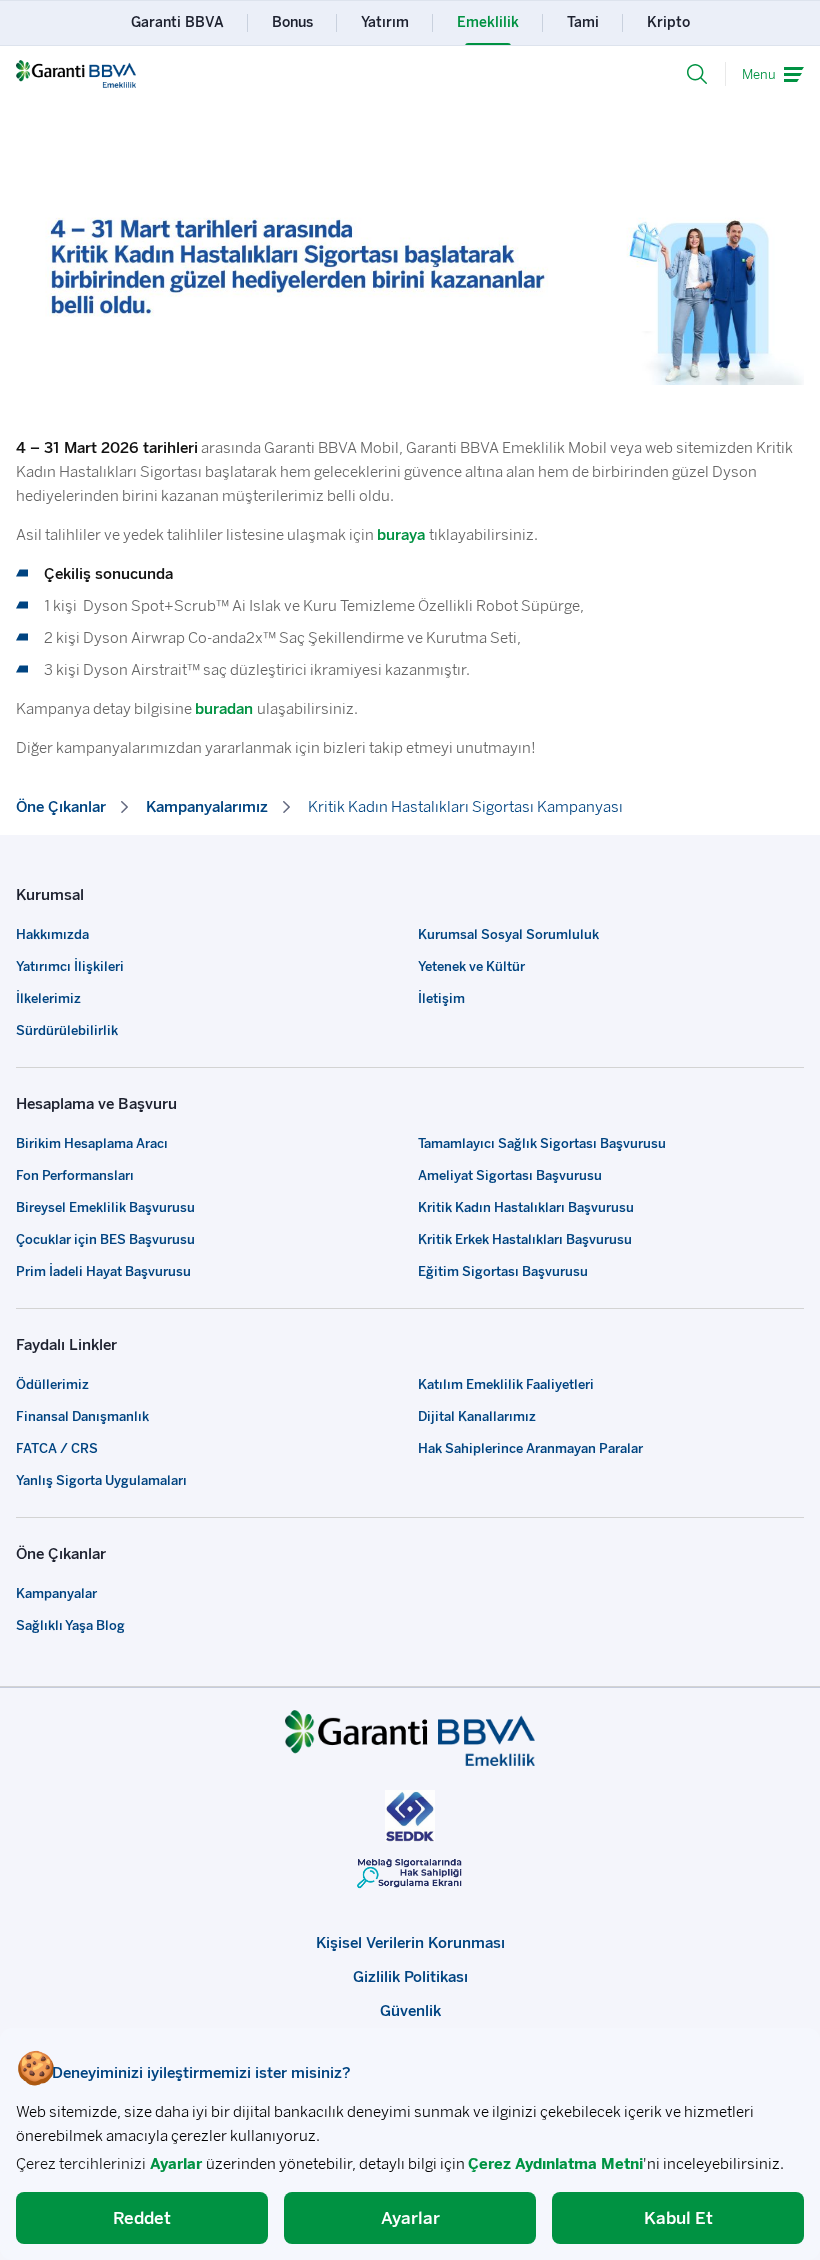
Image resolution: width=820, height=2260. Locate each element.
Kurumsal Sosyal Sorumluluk (508, 934)
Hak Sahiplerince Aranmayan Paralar (530, 1448)
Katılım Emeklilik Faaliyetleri (506, 1384)
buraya (401, 535)
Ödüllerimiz (52, 1384)
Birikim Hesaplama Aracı (92, 1143)
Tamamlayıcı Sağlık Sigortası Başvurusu (542, 1143)
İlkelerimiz (48, 998)
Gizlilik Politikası (410, 1977)
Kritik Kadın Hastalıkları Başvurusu (526, 1207)
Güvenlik (410, 2011)
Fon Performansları (75, 1175)
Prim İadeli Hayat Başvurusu (103, 1271)
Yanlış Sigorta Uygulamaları (101, 1480)
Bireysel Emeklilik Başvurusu (105, 1207)
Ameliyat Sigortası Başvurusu (510, 1175)
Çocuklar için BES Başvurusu (105, 1239)
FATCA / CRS (57, 1448)
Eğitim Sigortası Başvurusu (503, 1271)
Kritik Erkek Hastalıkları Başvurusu (525, 1239)
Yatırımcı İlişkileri (70, 966)
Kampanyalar (56, 1593)
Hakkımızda (52, 934)
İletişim (441, 998)
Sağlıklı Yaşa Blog (70, 1625)
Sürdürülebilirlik (67, 1030)
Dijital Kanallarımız (477, 1416)
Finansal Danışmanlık (82, 1416)
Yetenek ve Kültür (471, 966)
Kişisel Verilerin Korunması (410, 1943)
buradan (224, 709)
